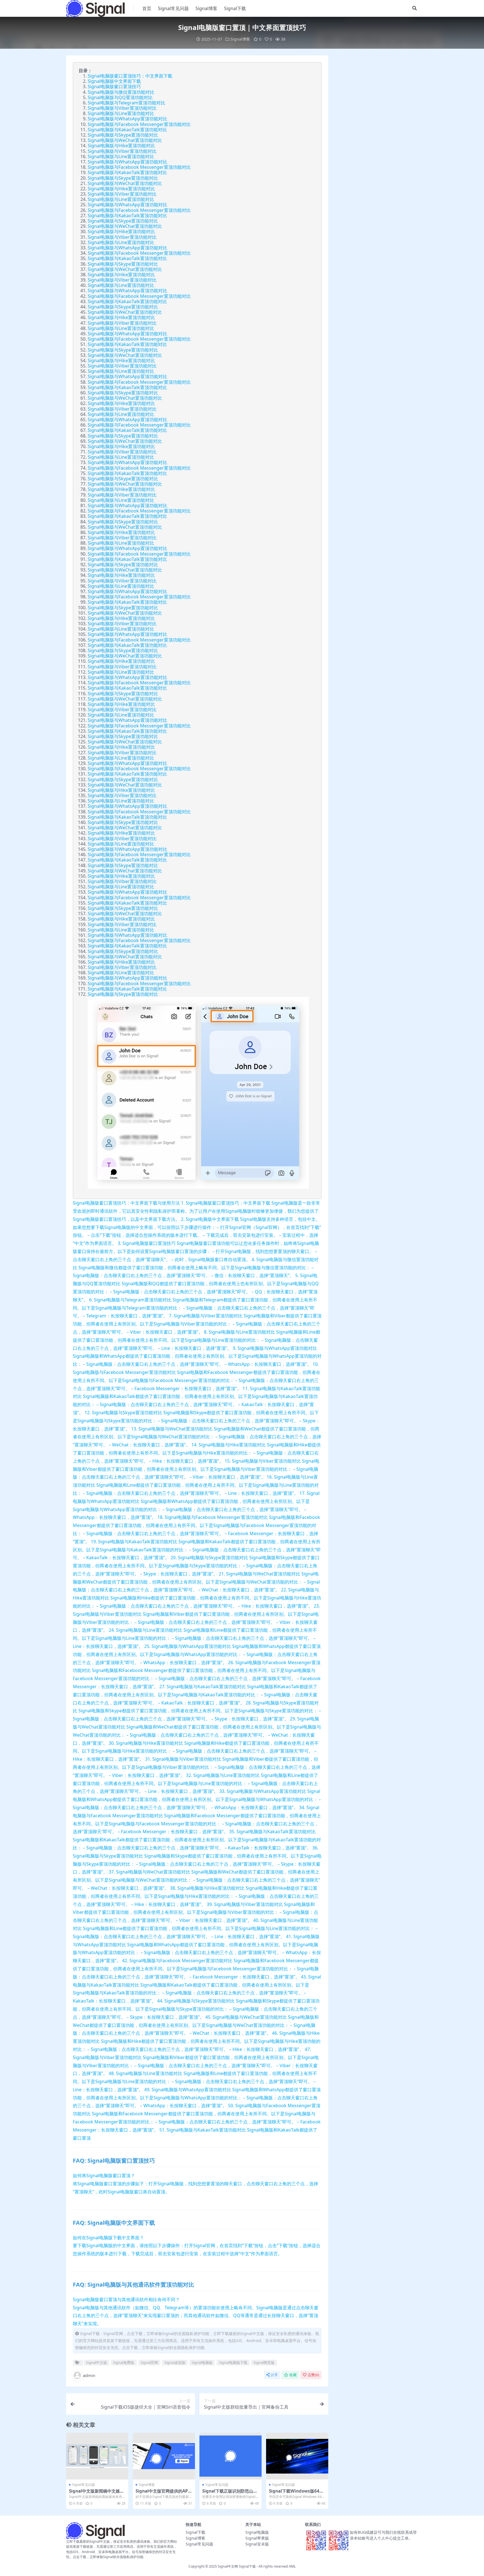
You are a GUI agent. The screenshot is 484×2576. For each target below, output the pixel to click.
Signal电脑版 (202, 2362)
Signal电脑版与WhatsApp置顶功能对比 (127, 119)
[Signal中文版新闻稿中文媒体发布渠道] (97, 2456)
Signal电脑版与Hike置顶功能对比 (121, 146)
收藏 (293, 2375)
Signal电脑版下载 (233, 2362)
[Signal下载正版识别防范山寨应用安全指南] (231, 2456)
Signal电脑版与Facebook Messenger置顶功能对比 (139, 124)
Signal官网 (149, 2362)
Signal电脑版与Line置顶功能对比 (121, 113)
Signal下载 (235, 8)
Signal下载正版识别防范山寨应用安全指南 (230, 2493)
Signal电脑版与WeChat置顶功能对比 (125, 140)
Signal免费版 (124, 2362)
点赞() (313, 2375)
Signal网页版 (264, 2362)
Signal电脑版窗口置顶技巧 (114, 86)
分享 (274, 2375)
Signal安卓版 (257, 2544)
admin (89, 2375)
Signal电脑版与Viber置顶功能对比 (122, 108)
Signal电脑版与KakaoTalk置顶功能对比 (127, 130)
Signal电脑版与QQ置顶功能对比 (120, 97)
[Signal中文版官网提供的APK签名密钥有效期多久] (164, 2456)
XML (292, 2566)
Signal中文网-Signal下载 (237, 2566)
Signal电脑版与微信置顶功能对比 (121, 92)
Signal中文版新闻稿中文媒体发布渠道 (96, 2493)
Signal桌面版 (175, 2362)
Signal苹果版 (257, 2538)
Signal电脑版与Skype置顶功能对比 (123, 135)
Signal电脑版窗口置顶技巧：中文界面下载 (130, 76)
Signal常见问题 (173, 8)
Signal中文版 (96, 2362)
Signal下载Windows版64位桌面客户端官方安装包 (296, 2493)
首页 (147, 8)
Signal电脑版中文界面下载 (114, 81)
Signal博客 (206, 8)
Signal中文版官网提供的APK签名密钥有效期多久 (163, 2493)
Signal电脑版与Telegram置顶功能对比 (126, 103)
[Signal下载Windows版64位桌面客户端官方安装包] (297, 2456)
